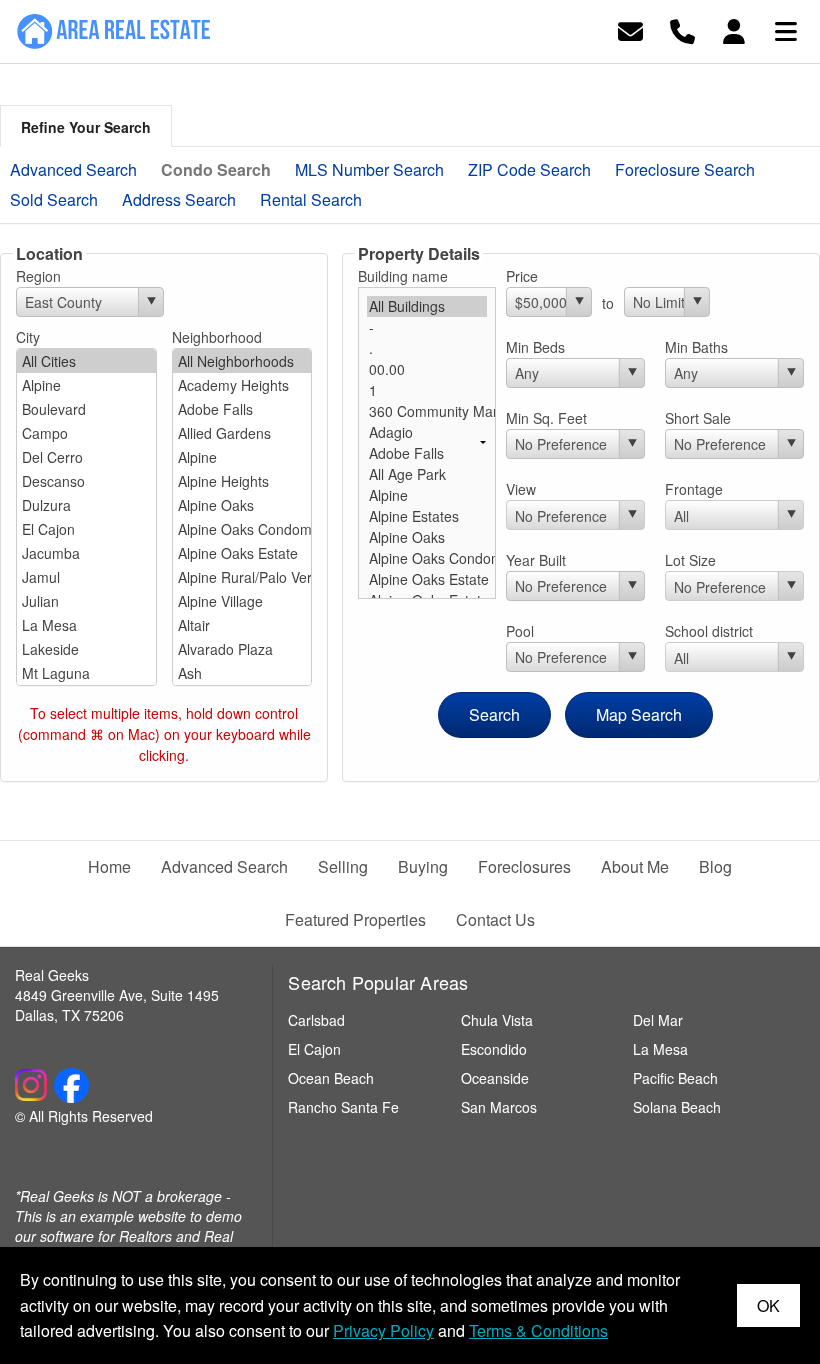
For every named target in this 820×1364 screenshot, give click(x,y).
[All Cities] (86, 361)
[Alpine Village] (242, 601)
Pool (520, 631)
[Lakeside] (86, 649)
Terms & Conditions (538, 1330)
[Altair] (242, 625)
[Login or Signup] (734, 29)
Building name (403, 276)
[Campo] (86, 433)
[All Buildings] (427, 306)
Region (38, 276)
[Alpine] (86, 385)
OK (768, 1305)
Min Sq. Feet (546, 418)
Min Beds (535, 347)
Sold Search (54, 199)
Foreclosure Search (685, 169)
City (28, 337)
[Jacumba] (86, 553)
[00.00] (427, 369)
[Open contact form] (630, 29)
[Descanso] (86, 481)
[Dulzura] (86, 505)
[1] (427, 390)
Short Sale (698, 418)
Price (522, 276)
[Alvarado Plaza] (242, 649)
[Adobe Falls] (242, 409)
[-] (427, 327)
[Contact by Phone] (682, 29)
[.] (427, 348)
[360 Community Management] (427, 411)
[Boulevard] (86, 409)
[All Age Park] (427, 474)
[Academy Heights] (242, 385)
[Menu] (786, 29)
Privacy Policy (383, 1330)
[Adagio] (427, 432)
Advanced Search (73, 169)
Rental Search (311, 199)
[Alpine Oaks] (242, 505)
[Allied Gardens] (242, 433)
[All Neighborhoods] (242, 361)
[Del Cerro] (86, 457)
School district (709, 631)
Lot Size (690, 560)
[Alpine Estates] (427, 516)
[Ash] (242, 673)
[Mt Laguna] (86, 673)
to (608, 303)
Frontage (694, 489)
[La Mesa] (86, 625)
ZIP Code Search (529, 169)
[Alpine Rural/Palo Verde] (242, 577)
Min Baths (696, 347)
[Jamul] (86, 577)
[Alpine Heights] (242, 481)
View (521, 489)
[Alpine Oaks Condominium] (242, 529)
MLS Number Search (369, 169)
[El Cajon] (86, 529)
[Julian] (86, 601)
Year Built (536, 560)
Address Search (179, 199)
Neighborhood (217, 337)
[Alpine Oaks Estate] (242, 553)
